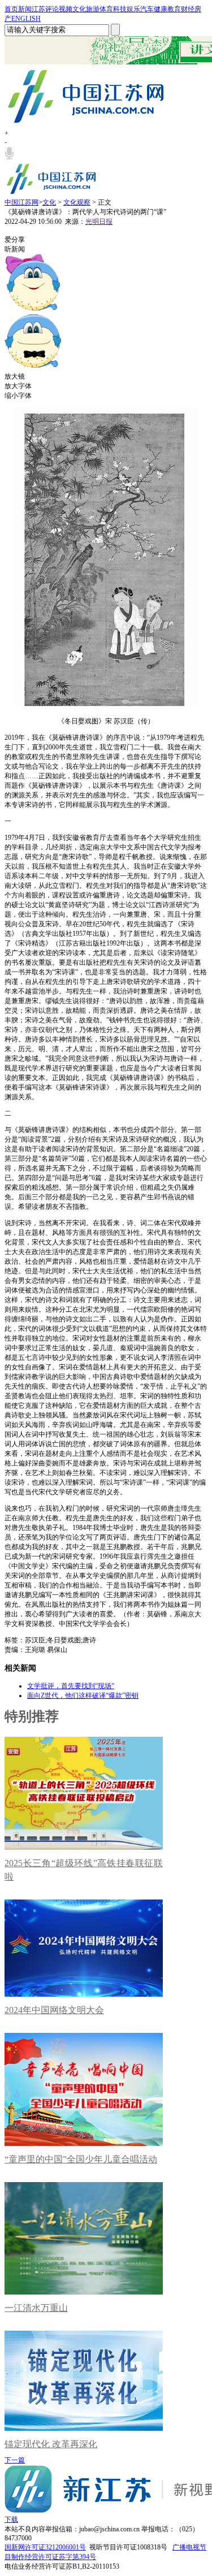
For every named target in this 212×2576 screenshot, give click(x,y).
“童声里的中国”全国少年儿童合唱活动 (81, 2159)
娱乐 (133, 9)
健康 (161, 9)
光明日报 (99, 222)
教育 (174, 9)
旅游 (93, 9)
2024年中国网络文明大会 (54, 2010)
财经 (188, 9)
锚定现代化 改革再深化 (51, 2444)
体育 (106, 9)
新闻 (25, 9)
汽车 (147, 9)
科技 (120, 9)
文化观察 (77, 202)
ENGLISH (26, 19)
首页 (11, 9)
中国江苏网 (21, 202)
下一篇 (15, 2460)
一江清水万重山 (36, 2308)
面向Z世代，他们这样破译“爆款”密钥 (83, 1695)
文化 (79, 9)
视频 (66, 9)
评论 (52, 9)
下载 (11, 2519)
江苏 (38, 9)
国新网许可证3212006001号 (45, 2547)
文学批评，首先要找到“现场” (71, 1686)
